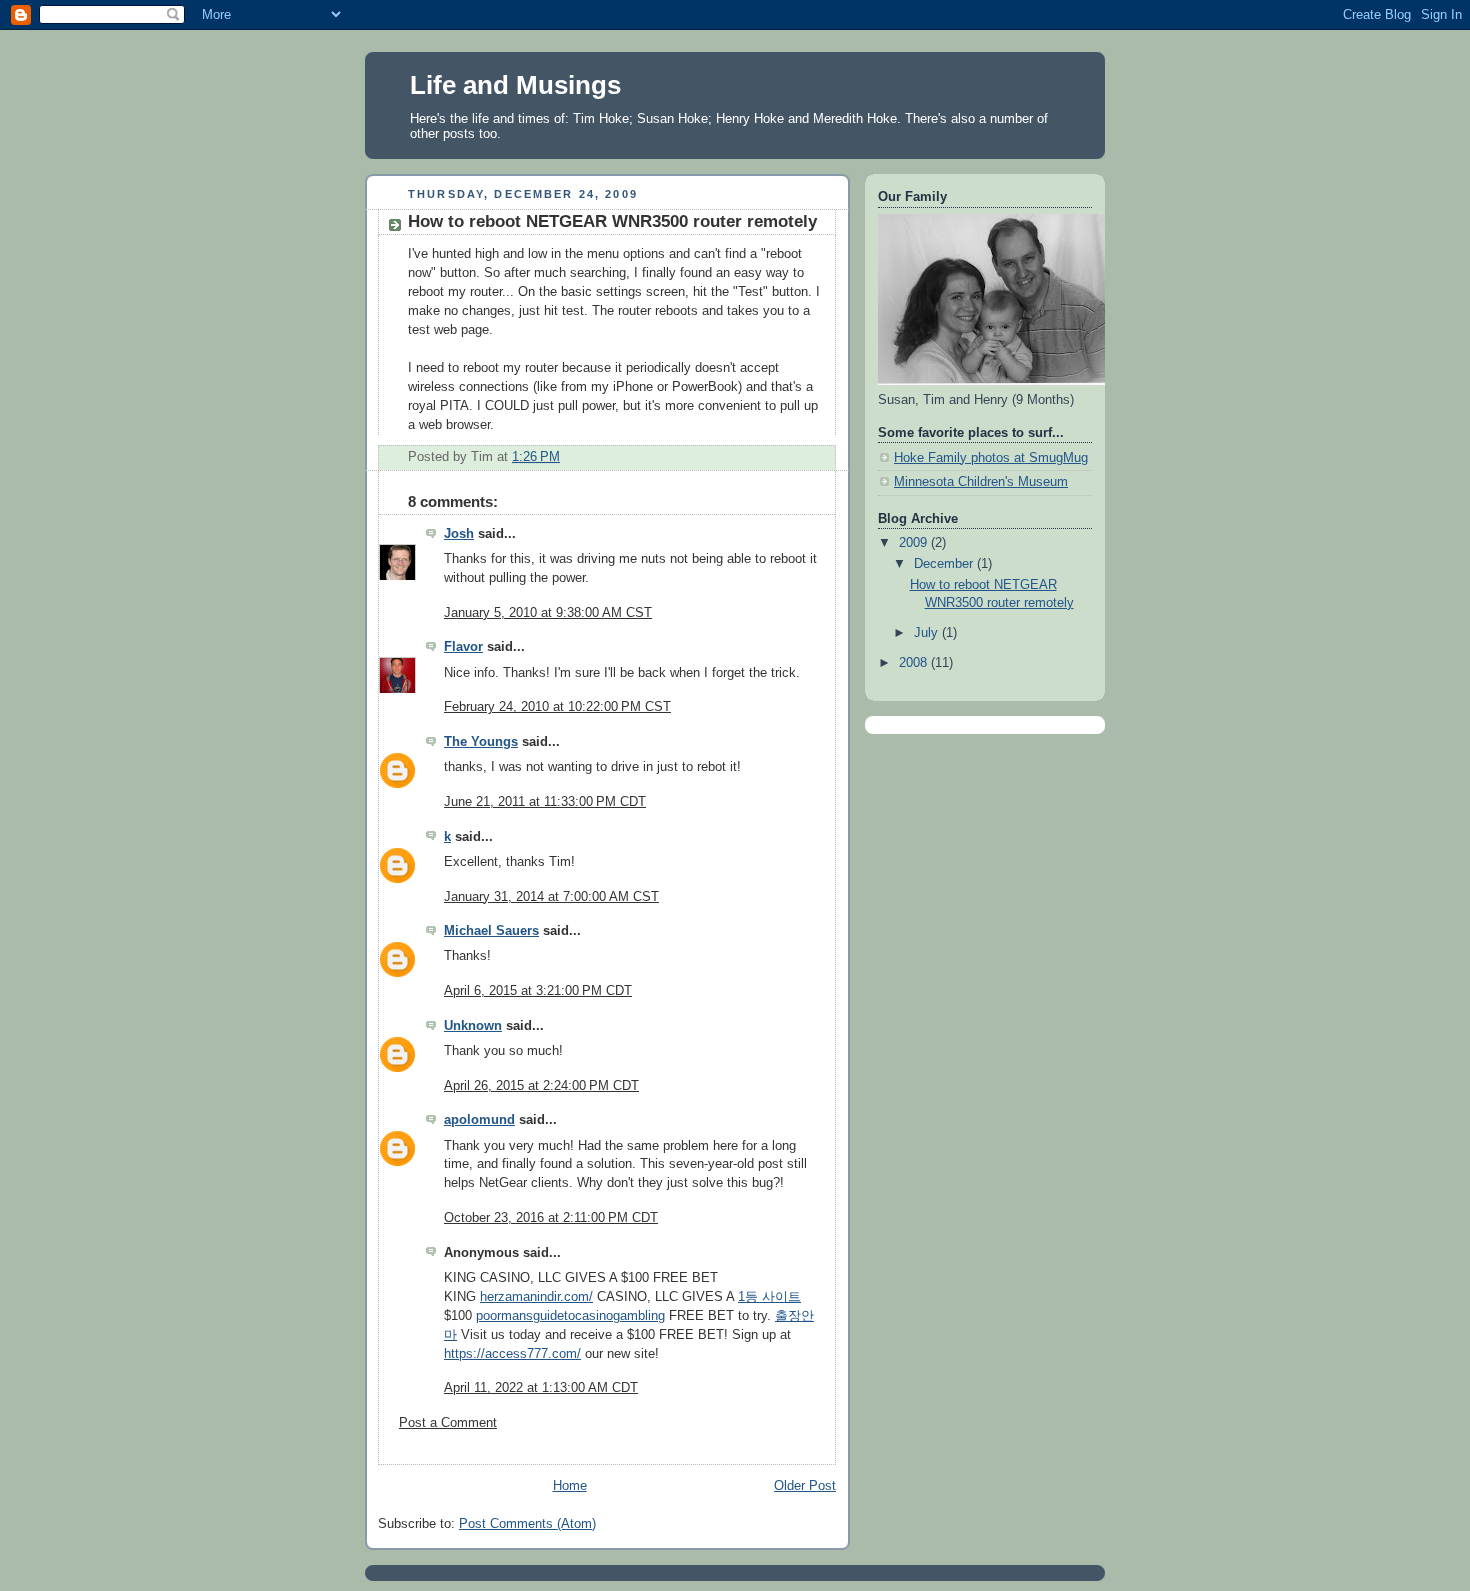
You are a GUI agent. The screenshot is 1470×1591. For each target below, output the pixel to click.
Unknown (473, 1026)
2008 (915, 663)
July (928, 633)
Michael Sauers (491, 931)
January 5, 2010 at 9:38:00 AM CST (548, 613)
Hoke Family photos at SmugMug (991, 458)
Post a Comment (448, 1423)
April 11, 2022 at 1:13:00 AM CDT (541, 1388)
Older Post (805, 1486)
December (945, 564)
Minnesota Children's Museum (981, 482)
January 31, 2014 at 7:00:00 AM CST (551, 897)
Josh (459, 534)
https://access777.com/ (512, 1354)
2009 (915, 543)
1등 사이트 (769, 1297)
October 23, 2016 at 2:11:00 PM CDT (551, 1218)
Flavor (463, 647)
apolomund (479, 1120)
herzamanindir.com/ (536, 1297)
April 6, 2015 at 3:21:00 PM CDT (538, 991)
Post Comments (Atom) (527, 1524)
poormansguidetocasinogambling (570, 1316)
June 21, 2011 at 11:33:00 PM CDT (545, 802)
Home (570, 1486)
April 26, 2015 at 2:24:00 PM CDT (541, 1086)
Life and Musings (515, 85)
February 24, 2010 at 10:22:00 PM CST (557, 707)
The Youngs (481, 742)
